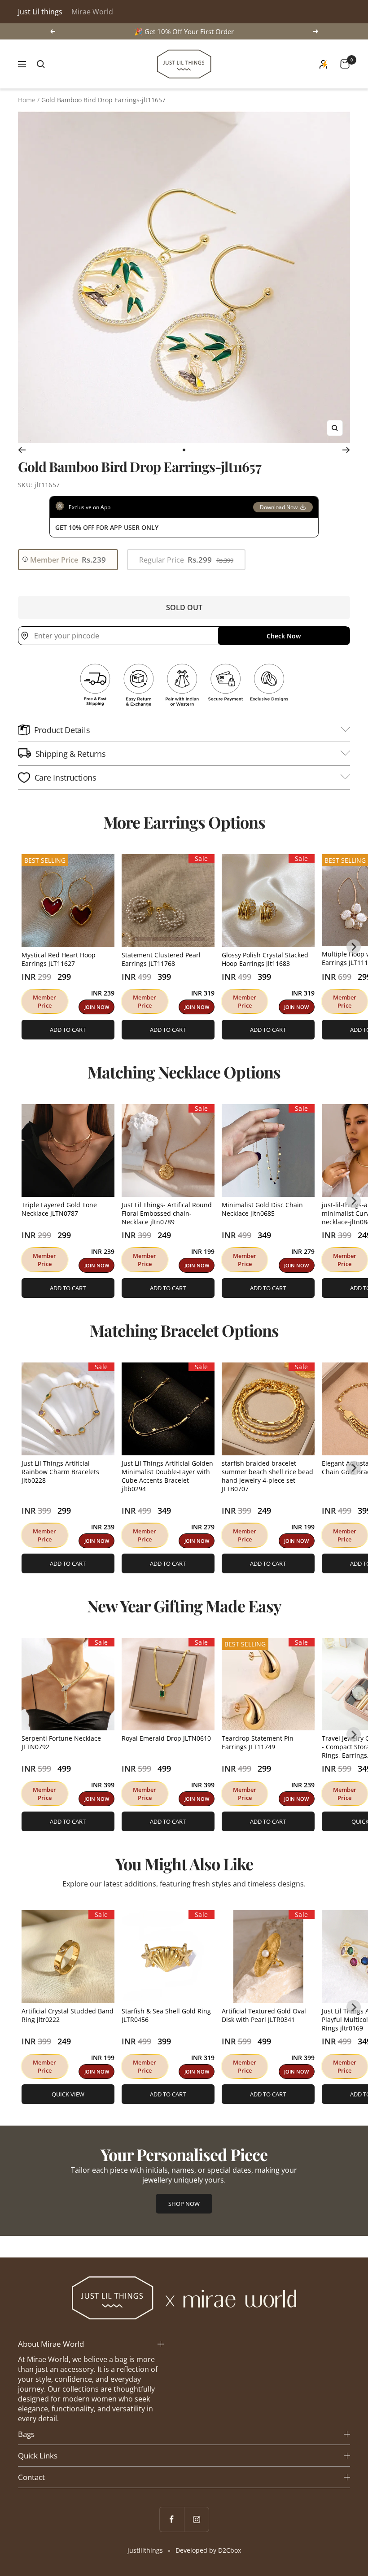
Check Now (284, 636)
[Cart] (345, 64)
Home (27, 100)
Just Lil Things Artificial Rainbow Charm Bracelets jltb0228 (60, 1472)
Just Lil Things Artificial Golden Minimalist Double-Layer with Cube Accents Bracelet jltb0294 (167, 1476)
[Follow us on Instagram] (196, 2519)
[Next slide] (354, 947)
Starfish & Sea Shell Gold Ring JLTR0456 (166, 2015)
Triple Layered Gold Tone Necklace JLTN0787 (59, 1209)
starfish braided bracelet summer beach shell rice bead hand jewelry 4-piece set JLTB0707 (267, 1476)
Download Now (279, 507)
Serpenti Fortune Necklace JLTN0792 (61, 1742)
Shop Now (184, 2204)
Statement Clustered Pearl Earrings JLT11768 (161, 959)
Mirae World (92, 12)
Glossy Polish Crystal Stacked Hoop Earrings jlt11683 (265, 959)
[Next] (346, 450)
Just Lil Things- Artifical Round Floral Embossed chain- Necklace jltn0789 (167, 1213)
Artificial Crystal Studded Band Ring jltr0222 (68, 2015)
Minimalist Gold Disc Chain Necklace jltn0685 (262, 1209)
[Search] (41, 64)
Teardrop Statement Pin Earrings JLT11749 (258, 1742)
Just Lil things (40, 12)
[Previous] (22, 450)
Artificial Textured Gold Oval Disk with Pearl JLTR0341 (264, 2015)
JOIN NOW (97, 1007)
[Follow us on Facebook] (172, 2519)
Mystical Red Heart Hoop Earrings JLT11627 (59, 959)
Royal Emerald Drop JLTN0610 (166, 1738)
